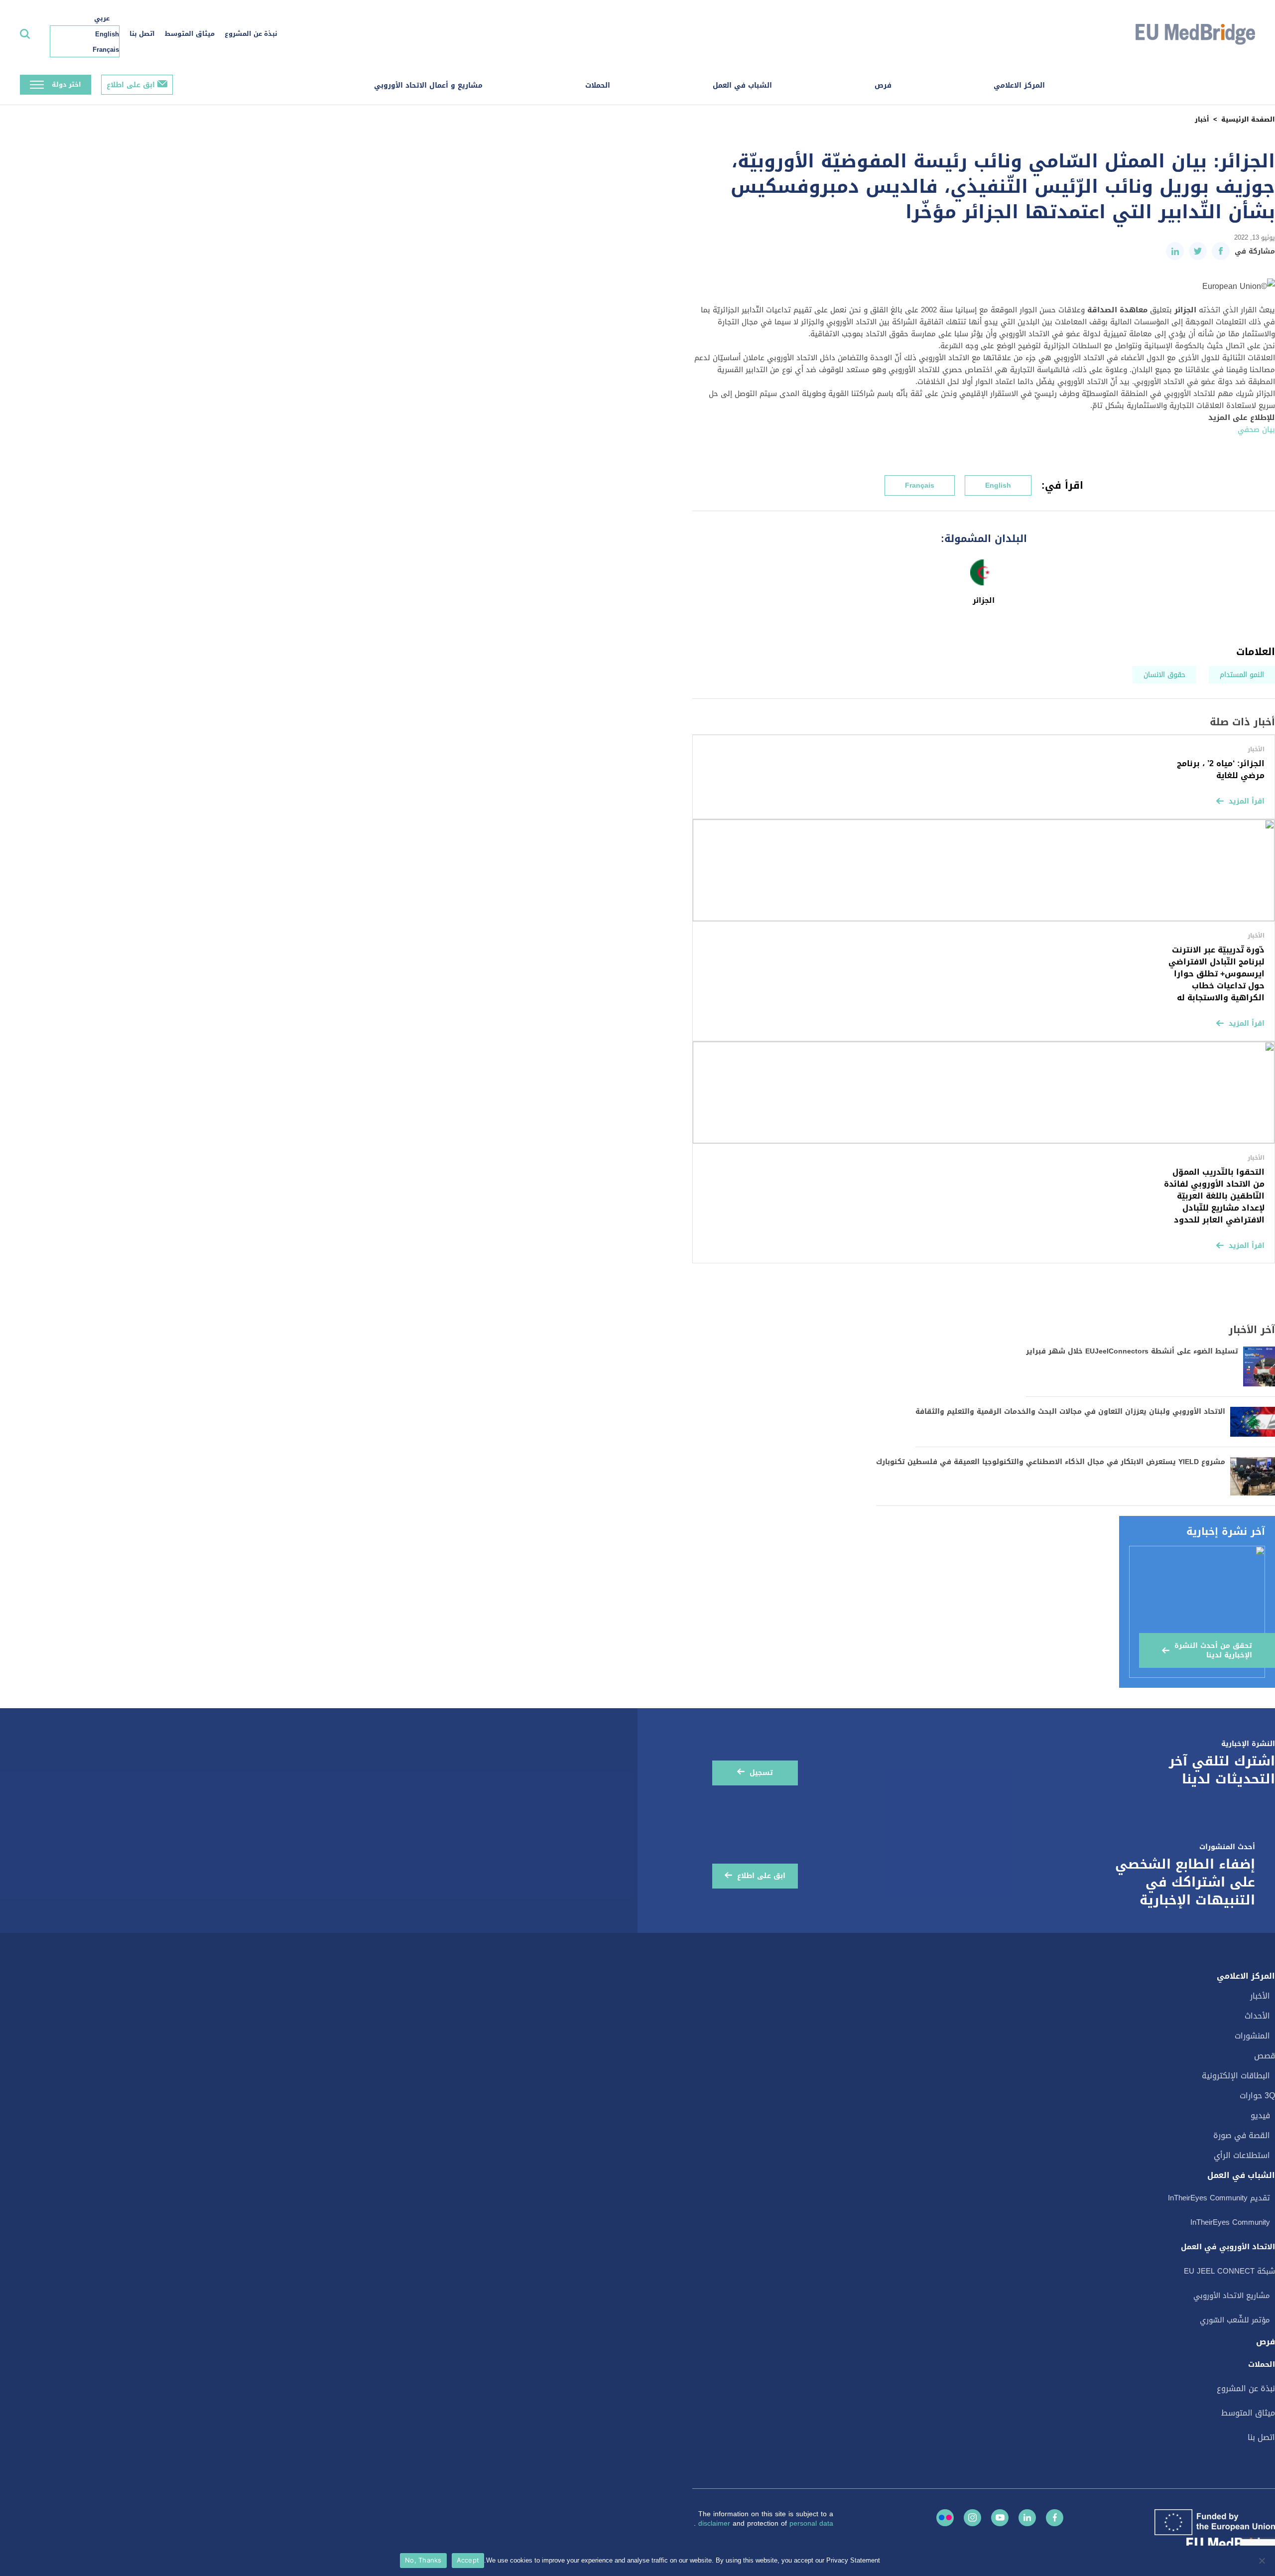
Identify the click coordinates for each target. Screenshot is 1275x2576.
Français (920, 485)
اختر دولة (66, 84)
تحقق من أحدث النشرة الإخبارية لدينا (1213, 1650)
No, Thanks (423, 2560)
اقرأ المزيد (1247, 801)
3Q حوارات (1257, 2096)
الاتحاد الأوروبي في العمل (1228, 2247)
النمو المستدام (1242, 675)
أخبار (1202, 119)
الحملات (598, 85)
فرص (883, 85)
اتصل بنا (142, 34)
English (998, 485)
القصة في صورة (1242, 2135)
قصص (1265, 2056)
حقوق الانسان (1164, 675)
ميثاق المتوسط (190, 34)
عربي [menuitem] (102, 18)
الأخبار (1260, 1996)
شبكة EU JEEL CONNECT (1229, 2271)
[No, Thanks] (1263, 2561)
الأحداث (1257, 2016)
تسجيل (761, 1773)
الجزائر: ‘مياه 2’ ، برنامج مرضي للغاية (1221, 769)
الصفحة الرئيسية (1248, 119)
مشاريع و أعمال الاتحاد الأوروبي (428, 85)
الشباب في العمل (742, 85)
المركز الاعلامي (1019, 85)
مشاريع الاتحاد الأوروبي (1232, 2296)
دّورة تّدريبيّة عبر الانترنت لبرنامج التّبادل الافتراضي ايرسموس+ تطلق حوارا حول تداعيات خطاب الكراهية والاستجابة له (1216, 974)
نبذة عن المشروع (251, 34)
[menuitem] (100, 18)
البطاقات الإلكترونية (1236, 2076)
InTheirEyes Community (1230, 2222)
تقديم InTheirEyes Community (1219, 2198)
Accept (468, 2560)
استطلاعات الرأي (1242, 2155)
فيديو (1260, 2115)
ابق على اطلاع (131, 85)
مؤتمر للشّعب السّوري (1235, 2320)
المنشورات (1252, 2036)
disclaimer (715, 2523)
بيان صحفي (1256, 429)
